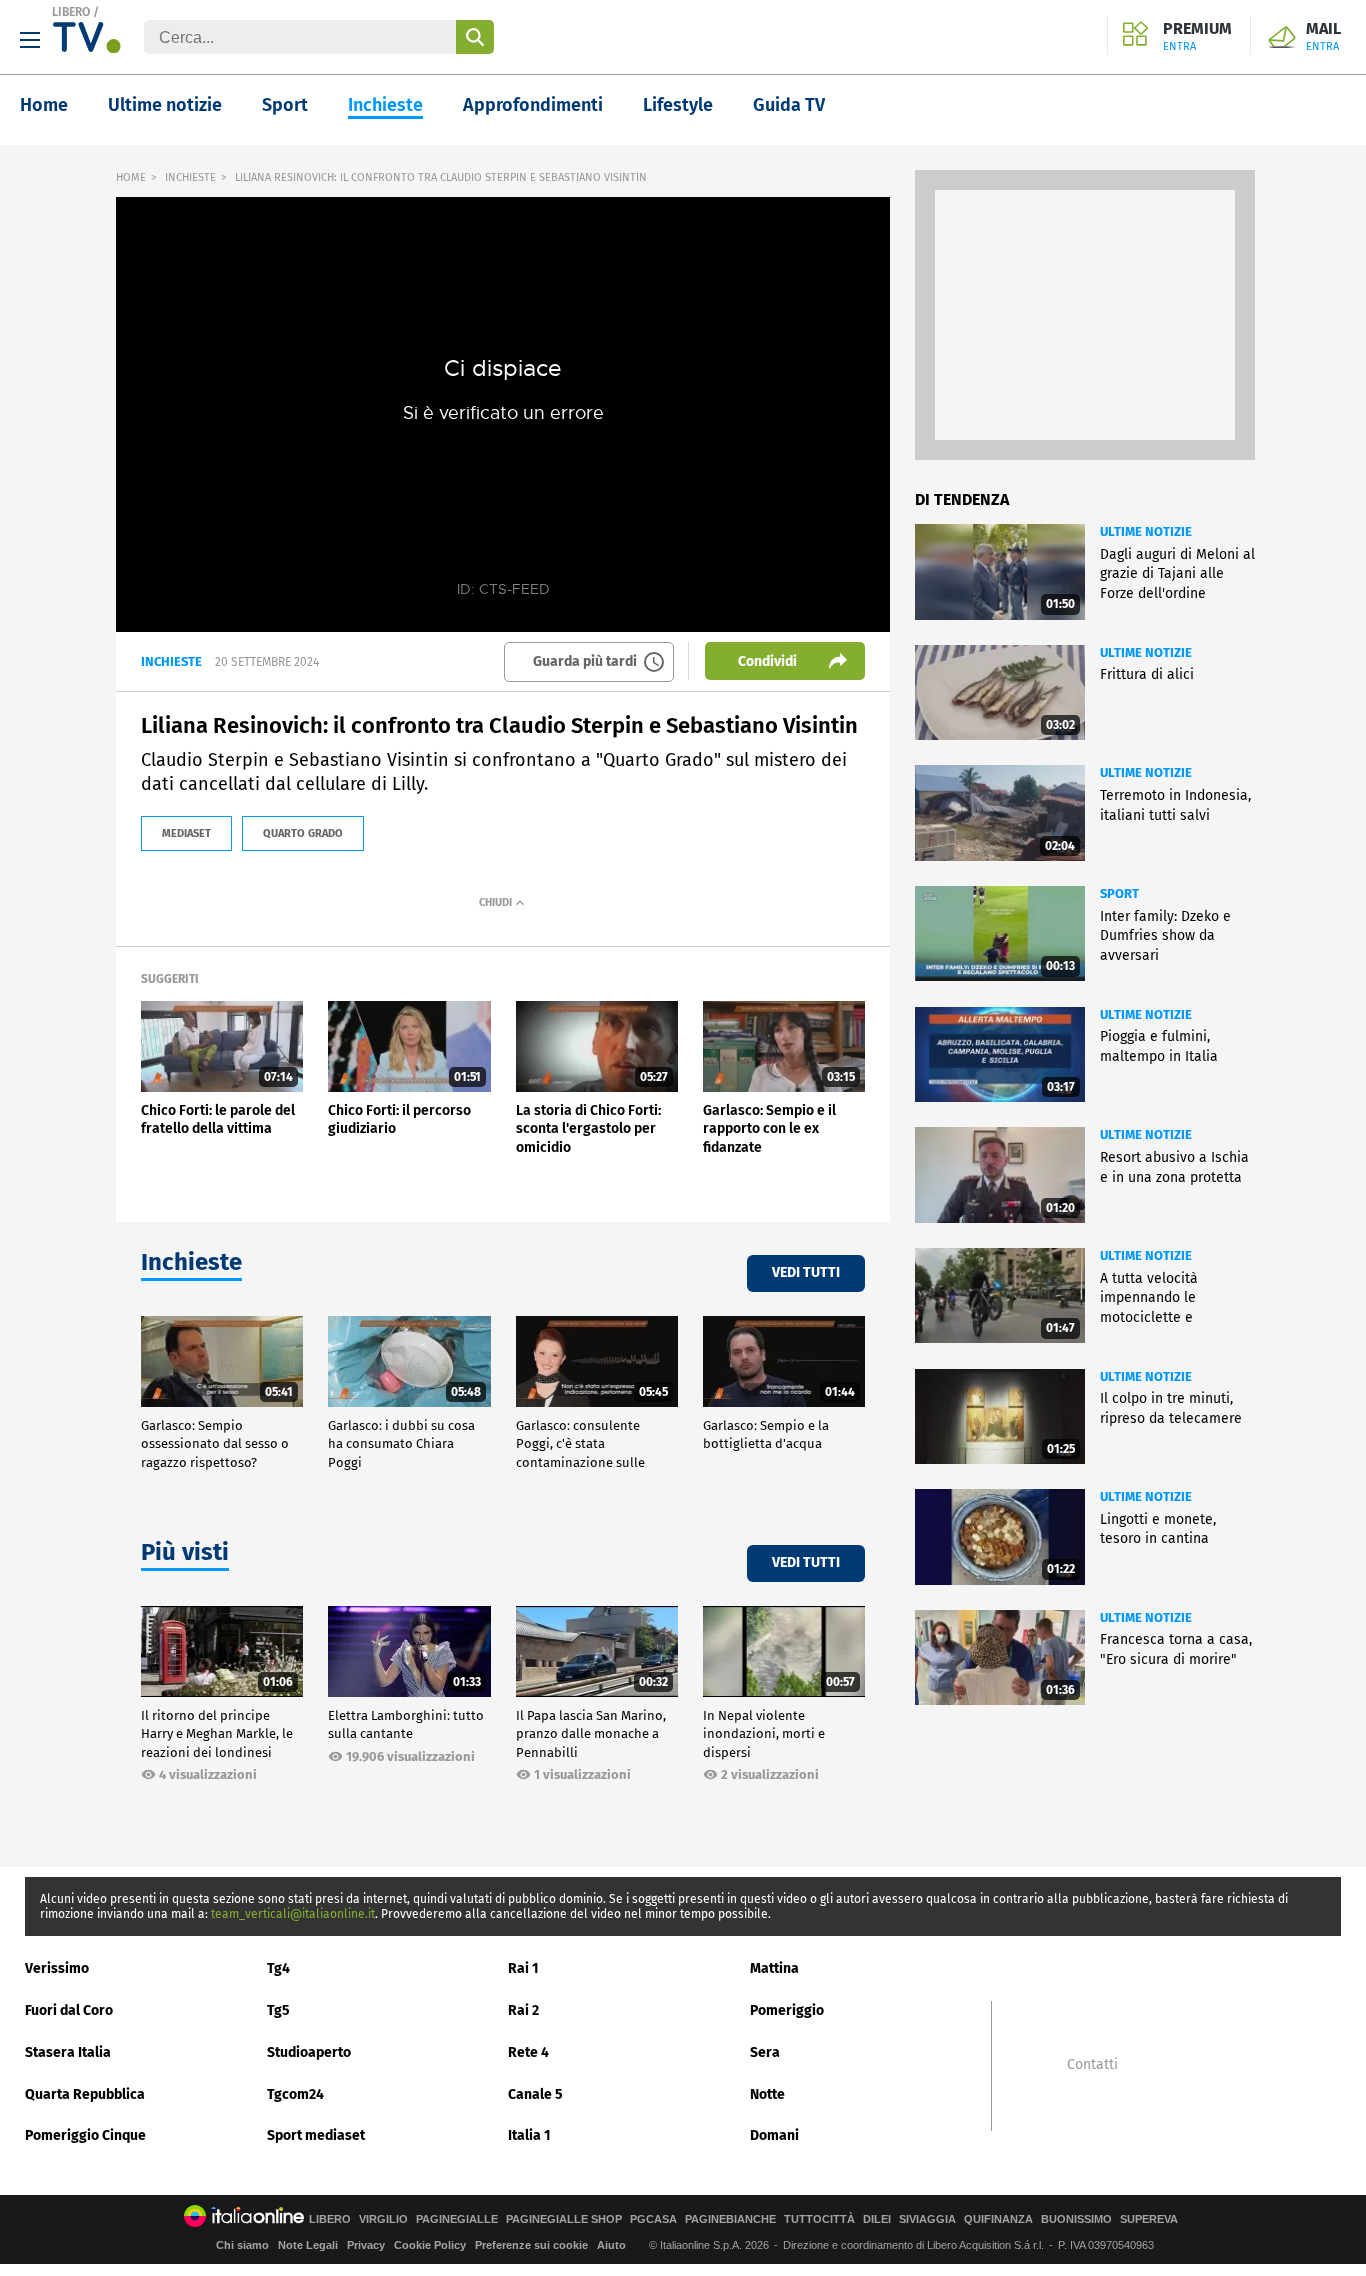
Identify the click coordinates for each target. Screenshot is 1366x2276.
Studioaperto (309, 2052)
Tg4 (278, 1968)
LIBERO (71, 12)
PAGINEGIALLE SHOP (564, 2219)
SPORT (1119, 893)
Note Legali (308, 2245)
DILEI (877, 2219)
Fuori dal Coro (69, 2010)
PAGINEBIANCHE (730, 2219)
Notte (767, 2094)
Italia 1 (529, 2135)
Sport (285, 105)
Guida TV (789, 105)
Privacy (366, 2245)
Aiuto (611, 2245)
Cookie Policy (430, 2245)
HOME (131, 177)
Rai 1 (523, 1968)
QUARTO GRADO (303, 833)
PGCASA (653, 2219)
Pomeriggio (787, 2010)
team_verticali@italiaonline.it (293, 1914)
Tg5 (278, 2010)
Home (44, 105)
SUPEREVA (1149, 2219)
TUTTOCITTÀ (819, 2219)
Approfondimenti (533, 105)
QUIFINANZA (998, 2219)
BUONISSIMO (1076, 2219)
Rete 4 (528, 2052)
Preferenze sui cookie (531, 2245)
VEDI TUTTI (806, 1272)
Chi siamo (242, 2245)
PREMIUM (1197, 37)
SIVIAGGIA (927, 2219)
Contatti (1092, 2065)
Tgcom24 (295, 2094)
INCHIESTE (190, 177)
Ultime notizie (165, 105)
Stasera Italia (68, 2052)
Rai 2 (523, 2010)
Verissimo (57, 1968)
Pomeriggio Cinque (85, 2135)
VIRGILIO (383, 2219)
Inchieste (385, 105)
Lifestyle (678, 105)
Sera (765, 2052)
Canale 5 (535, 2094)
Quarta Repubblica (85, 2094)
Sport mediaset (316, 2135)
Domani (774, 2135)
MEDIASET (186, 833)
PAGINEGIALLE (457, 2219)
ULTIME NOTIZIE (1146, 531)
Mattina (774, 1968)
